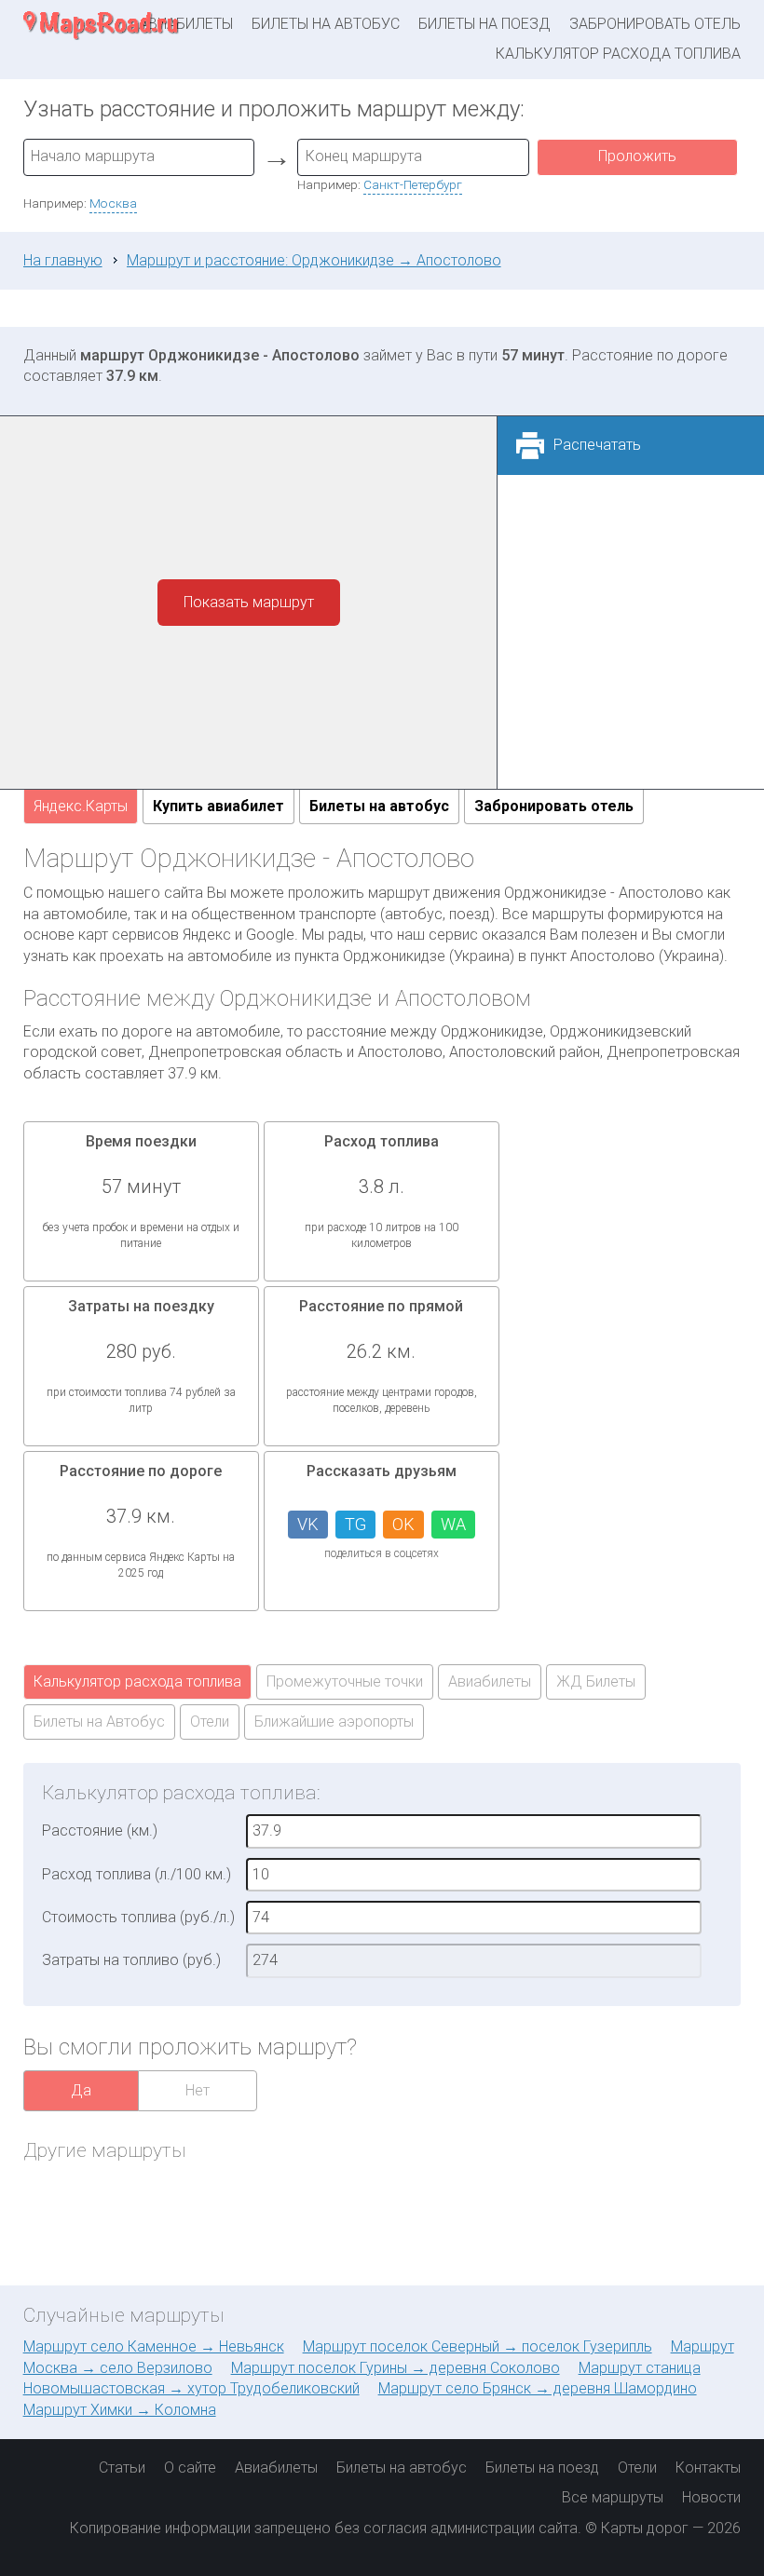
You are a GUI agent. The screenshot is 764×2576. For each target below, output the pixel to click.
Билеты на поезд (484, 24)
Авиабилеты (490, 1681)
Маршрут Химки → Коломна (120, 2410)
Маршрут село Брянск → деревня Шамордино (538, 2388)
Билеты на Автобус (99, 1722)
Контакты (708, 2468)
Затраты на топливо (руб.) (131, 1960)
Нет (198, 2090)
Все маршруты (613, 2497)
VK (308, 1524)
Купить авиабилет (218, 806)
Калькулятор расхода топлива (618, 54)
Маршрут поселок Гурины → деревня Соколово (396, 2368)
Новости (711, 2497)
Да (81, 2090)
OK (403, 1524)
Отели (210, 1722)
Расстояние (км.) (100, 1830)
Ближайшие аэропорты (334, 1722)
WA (453, 1524)
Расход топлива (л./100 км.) (136, 1874)
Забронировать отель (655, 24)
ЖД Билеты (596, 1681)
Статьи (122, 2468)
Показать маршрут (249, 602)
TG (355, 1524)
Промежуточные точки (345, 1681)
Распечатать (597, 445)
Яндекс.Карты (81, 806)
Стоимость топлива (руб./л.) (138, 1917)
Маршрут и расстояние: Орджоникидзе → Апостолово (314, 260)
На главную (63, 260)
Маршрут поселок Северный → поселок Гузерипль (477, 2346)
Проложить (637, 156)
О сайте (190, 2468)
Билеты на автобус (326, 24)
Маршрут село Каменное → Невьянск (154, 2346)
